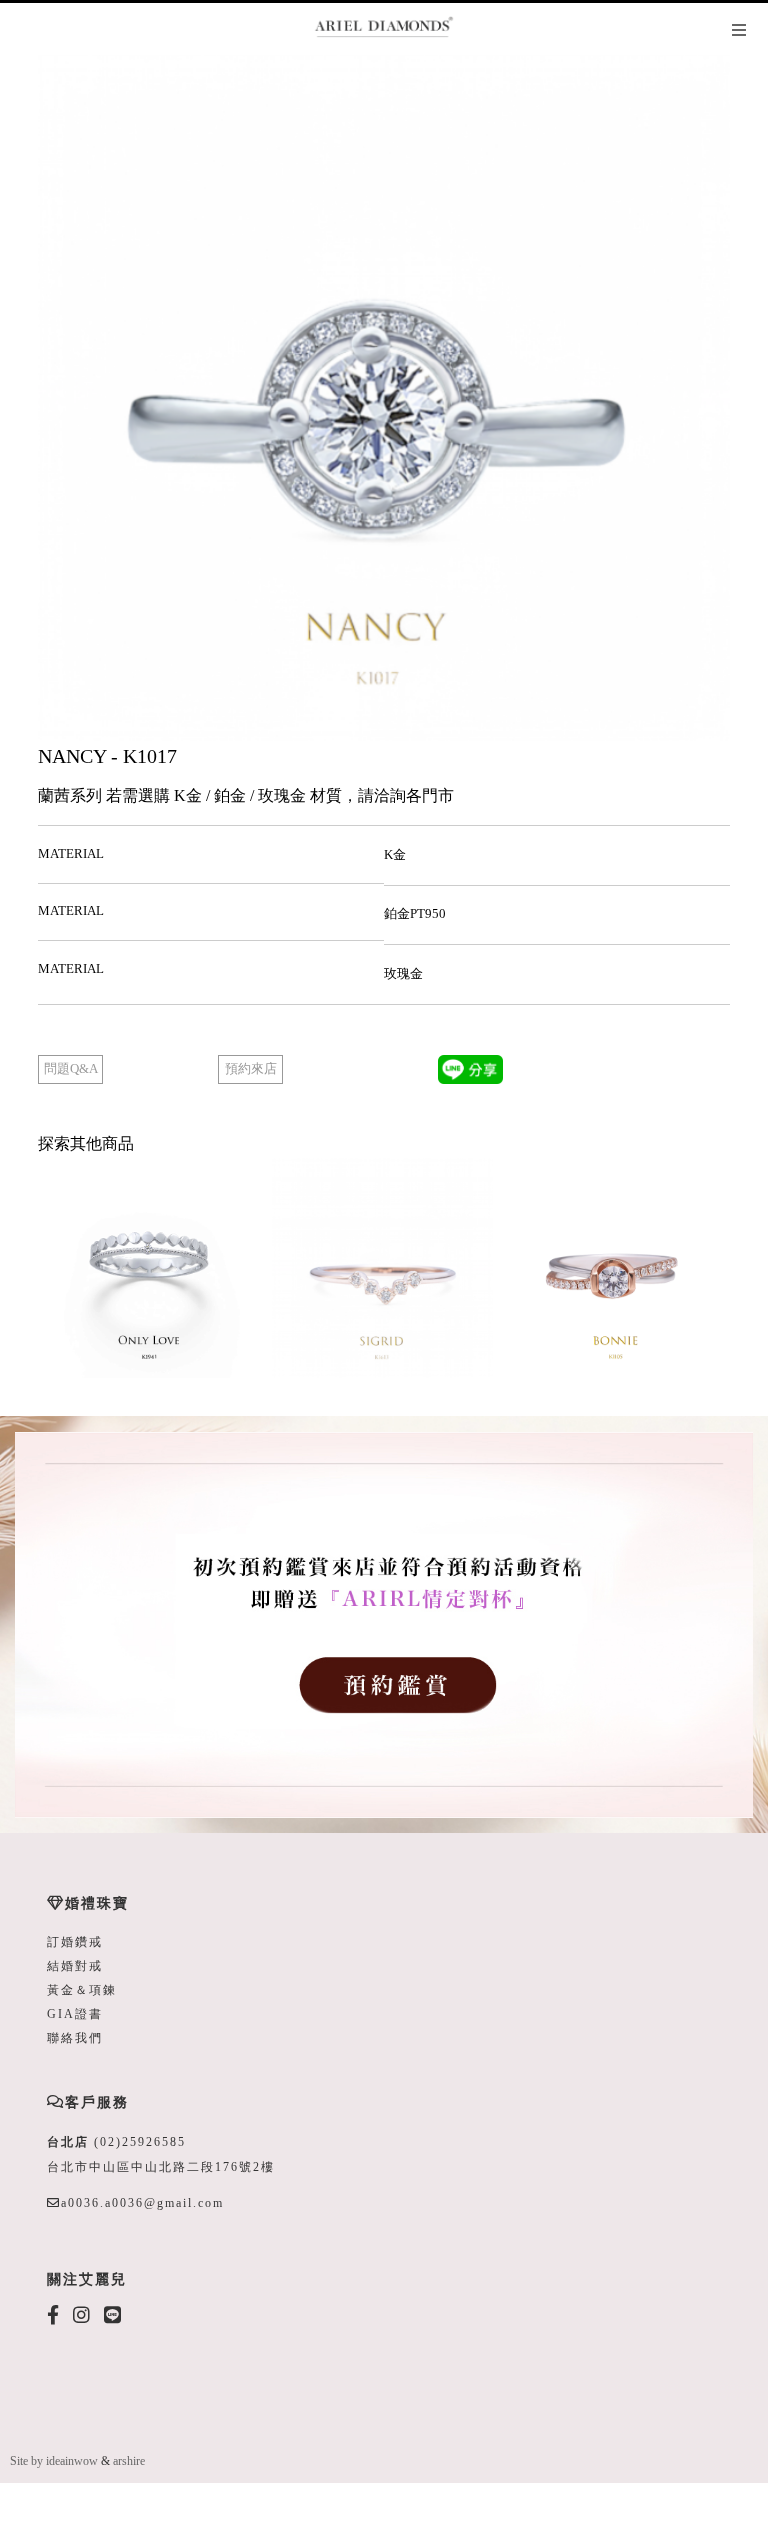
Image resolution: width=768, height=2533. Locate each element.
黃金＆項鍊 (82, 1990)
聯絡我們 (75, 2038)
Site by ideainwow (54, 2461)
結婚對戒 (75, 1966)
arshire (129, 2461)
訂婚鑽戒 (75, 1942)
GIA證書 (75, 2014)
